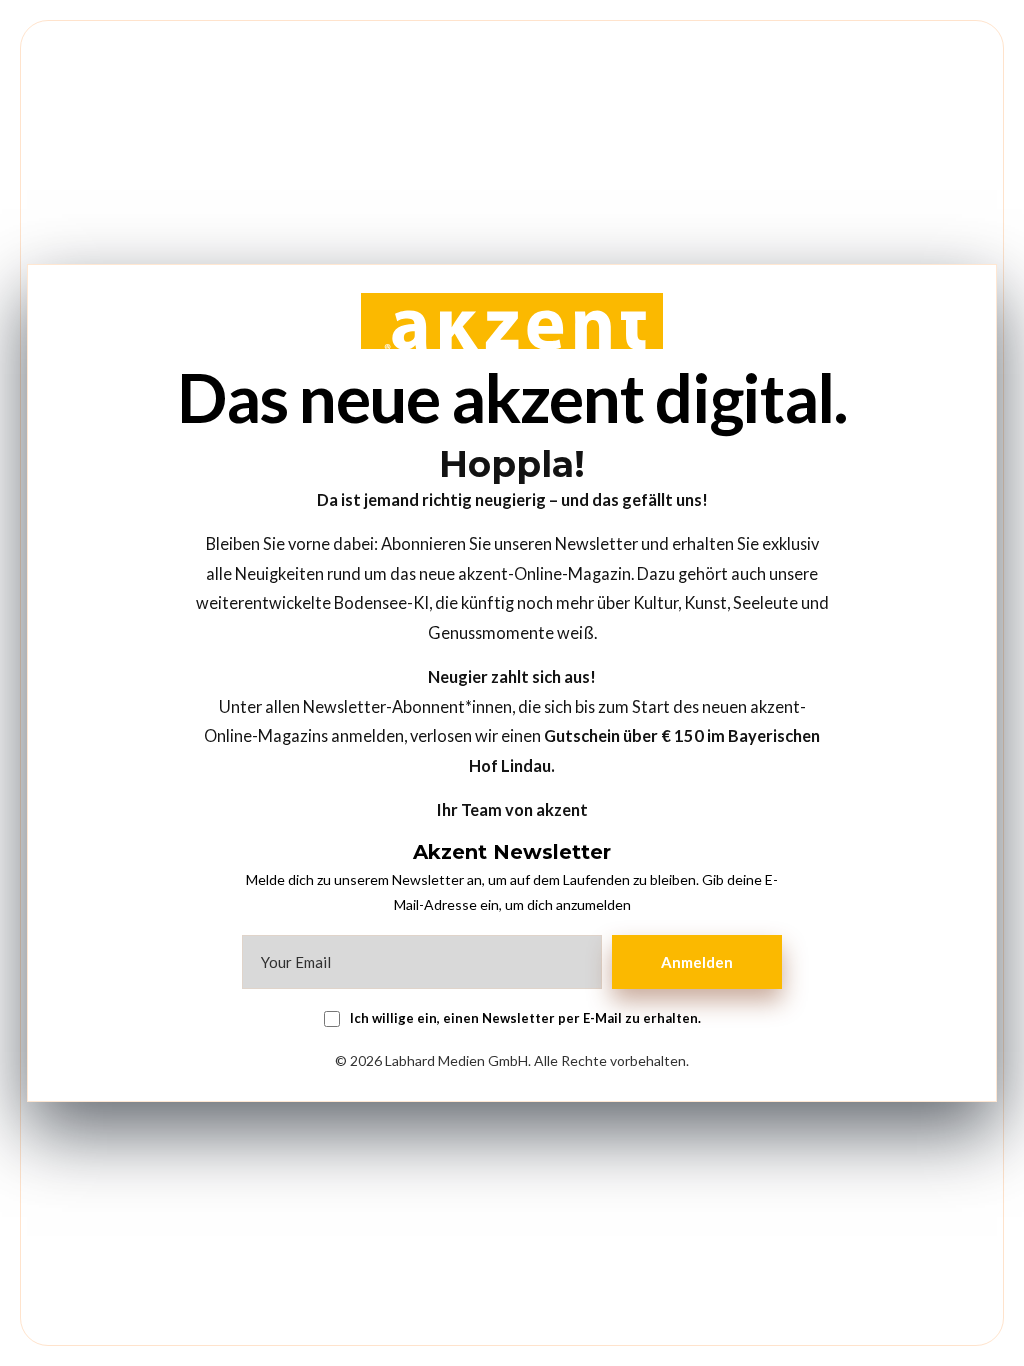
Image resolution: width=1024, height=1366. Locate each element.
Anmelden (697, 962)
